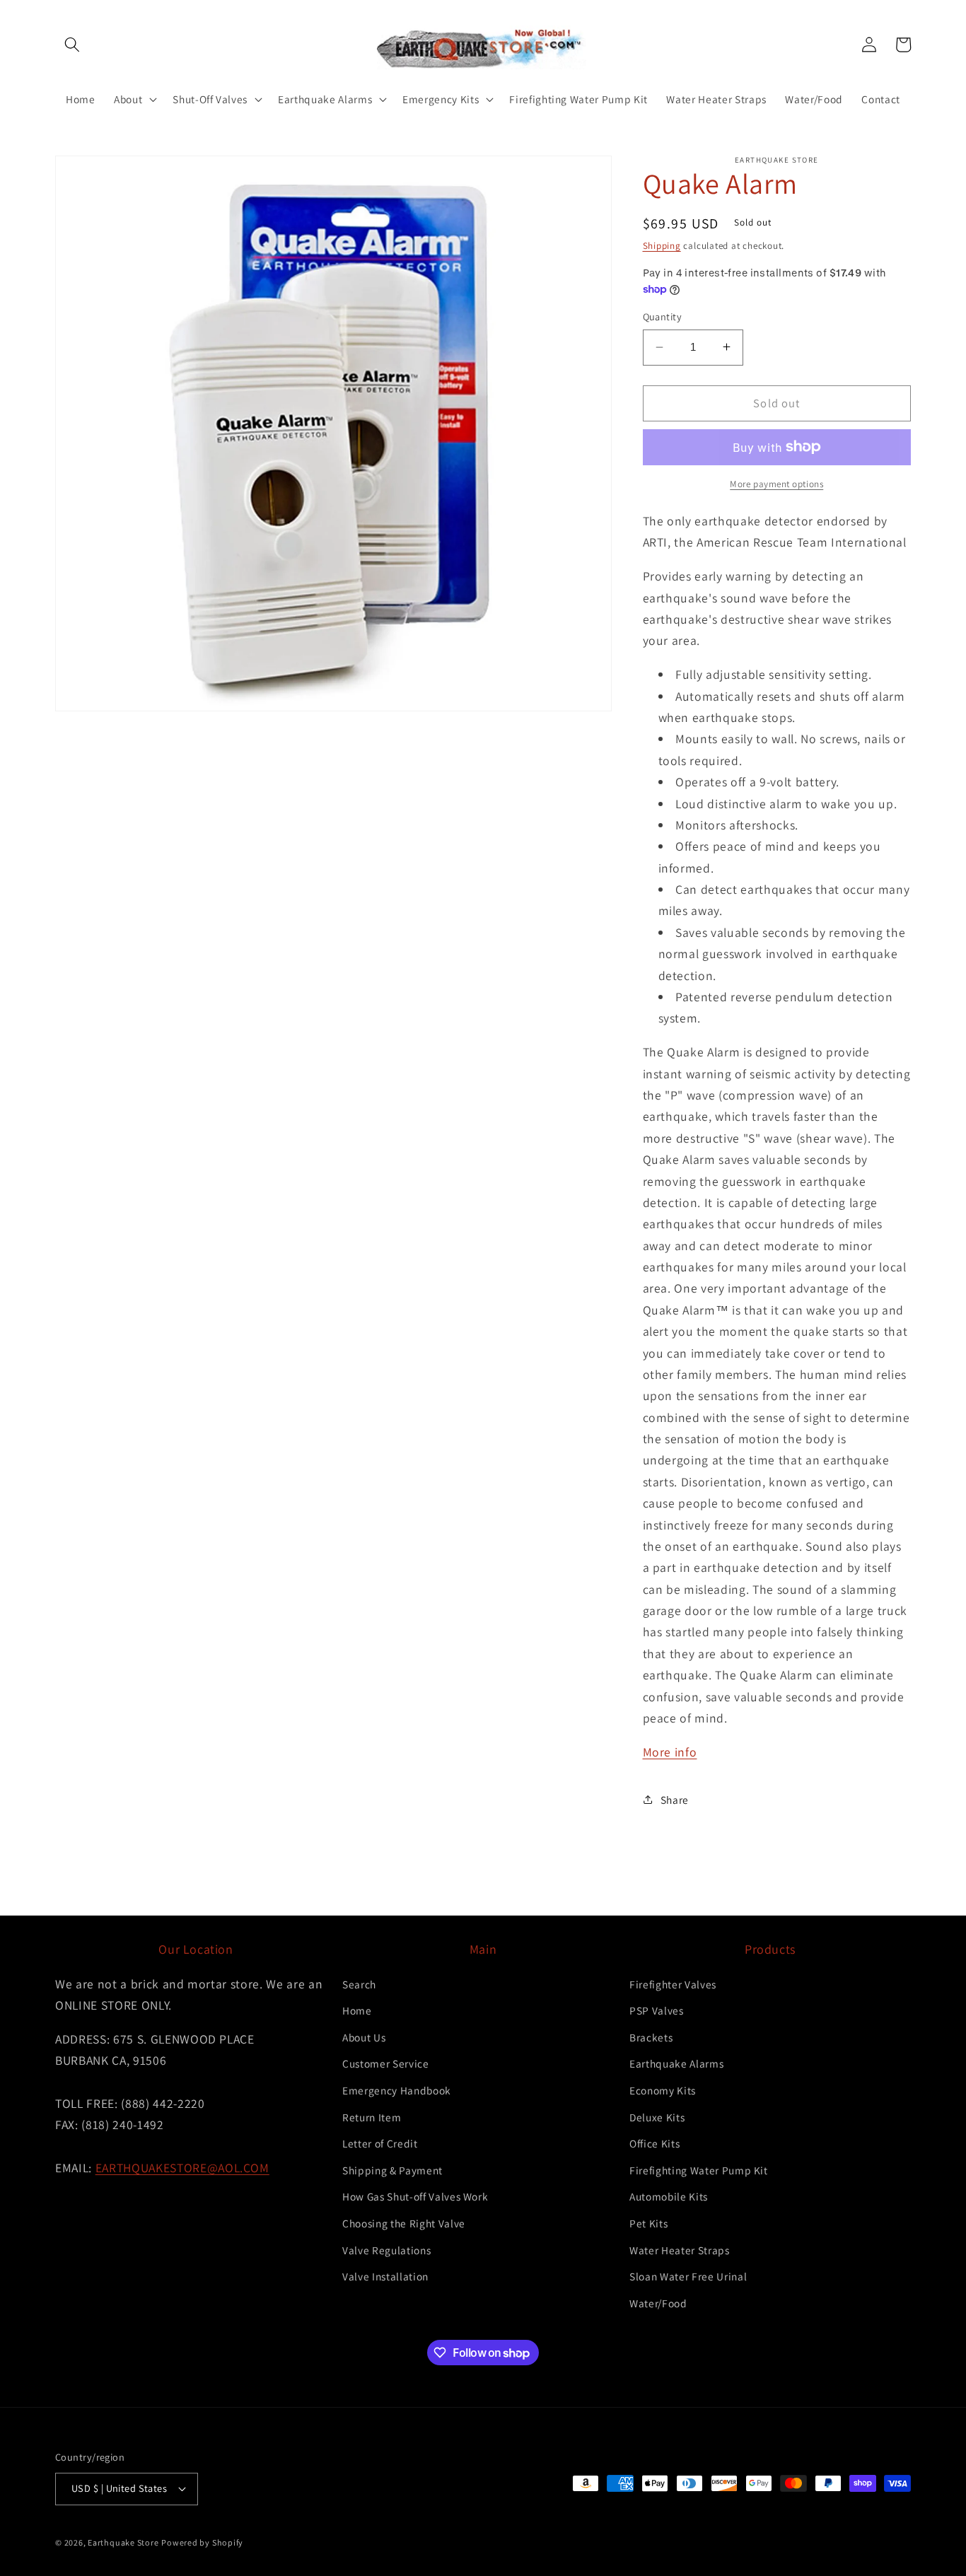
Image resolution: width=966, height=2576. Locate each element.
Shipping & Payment (392, 2170)
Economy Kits (663, 2090)
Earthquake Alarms (676, 2063)
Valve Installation (385, 2276)
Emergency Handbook (397, 2090)
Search (359, 1984)
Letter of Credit (380, 2143)
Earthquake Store (123, 2542)
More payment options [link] (776, 484)
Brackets (651, 2037)
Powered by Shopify (202, 2542)
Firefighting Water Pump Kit (699, 2170)
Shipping (662, 246)
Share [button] (675, 1799)
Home (357, 2010)
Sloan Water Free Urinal (688, 2276)
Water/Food (658, 2303)
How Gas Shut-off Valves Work (415, 2196)
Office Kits (654, 2143)
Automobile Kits (669, 2196)
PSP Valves (657, 2010)
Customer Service (386, 2063)
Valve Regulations (386, 2250)
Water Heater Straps (680, 2250)
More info (670, 1751)
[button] (72, 45)
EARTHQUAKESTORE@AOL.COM (182, 2168)
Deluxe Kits (657, 2117)
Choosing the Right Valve (404, 2223)
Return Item (372, 2117)
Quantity (663, 316)
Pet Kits (648, 2223)
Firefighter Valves (673, 1984)
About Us (364, 2037)
